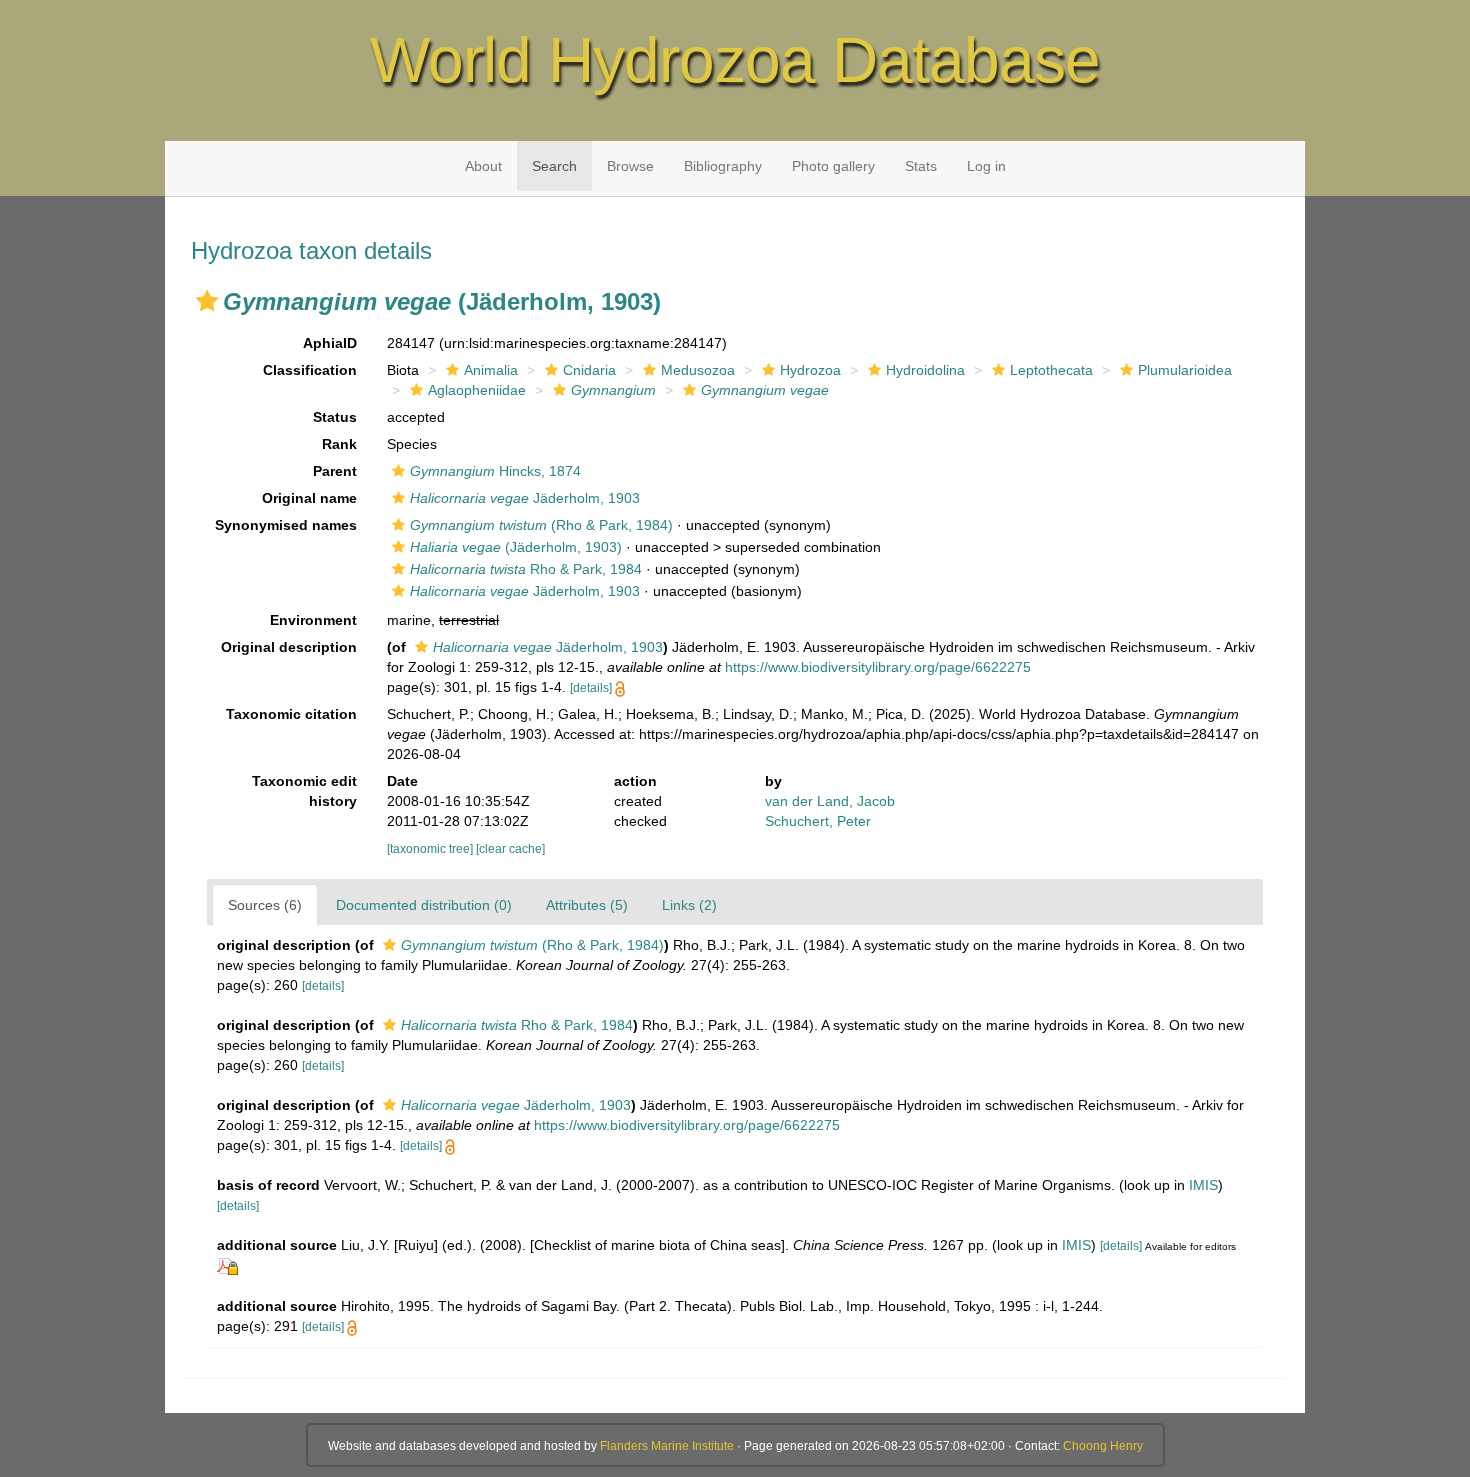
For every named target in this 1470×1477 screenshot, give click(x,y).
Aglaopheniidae (477, 390)
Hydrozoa (810, 370)
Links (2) (689, 905)
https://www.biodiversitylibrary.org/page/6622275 (878, 667)
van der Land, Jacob (830, 801)
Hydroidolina (925, 370)
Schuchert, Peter (818, 821)
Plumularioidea (1185, 370)
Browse (630, 166)
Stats (921, 166)
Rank (339, 444)
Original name (309, 498)
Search (554, 166)
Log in (986, 166)
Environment (313, 620)
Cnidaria (589, 370)
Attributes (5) (587, 905)
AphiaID (330, 343)
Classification (310, 370)
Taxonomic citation (291, 714)
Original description (289, 647)
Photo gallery (833, 166)
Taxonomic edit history (304, 791)
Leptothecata (1051, 370)
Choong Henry (1103, 1446)
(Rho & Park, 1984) (541, 525)
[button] (207, 301)
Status (335, 417)
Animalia (491, 370)
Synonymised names (286, 525)
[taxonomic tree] (431, 849)
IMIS (1203, 1185)
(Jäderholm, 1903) (516, 547)
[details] (591, 688)
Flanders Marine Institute (667, 1446)
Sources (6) (265, 905)
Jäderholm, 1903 (525, 498)
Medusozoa (698, 370)
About (483, 166)
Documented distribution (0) (424, 905)
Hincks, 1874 (495, 471)
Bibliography (723, 166)
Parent (335, 471)
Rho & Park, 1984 (526, 569)
